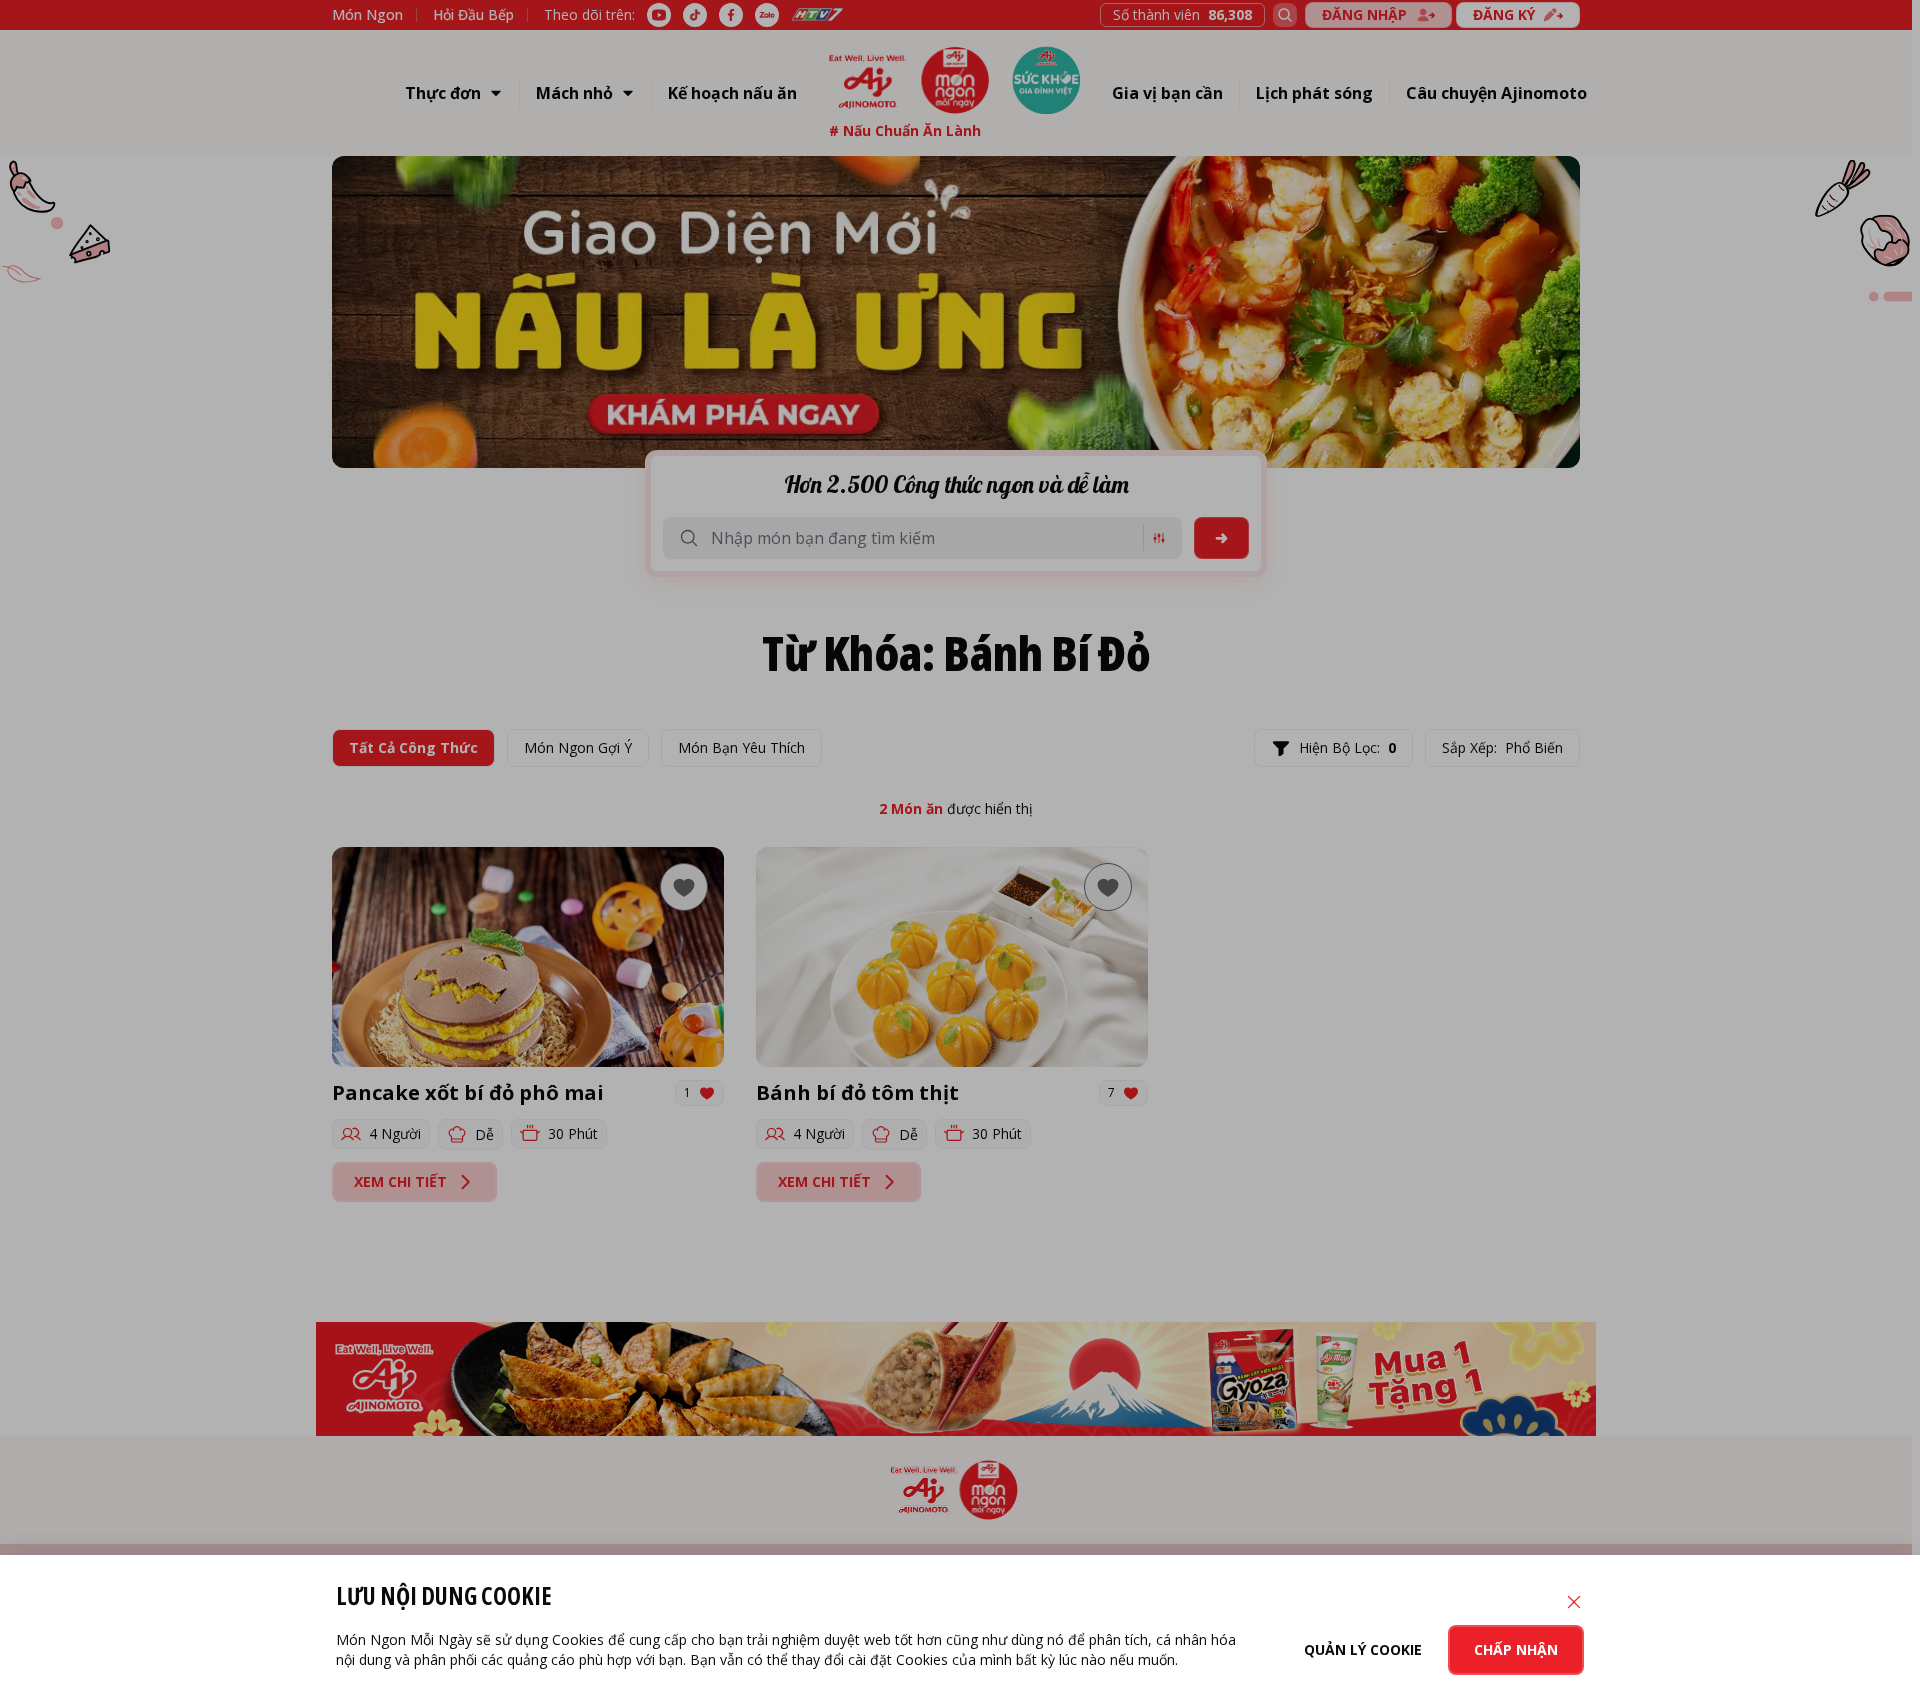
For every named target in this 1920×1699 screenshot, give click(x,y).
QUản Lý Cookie (1363, 1649)
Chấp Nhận (1516, 1649)
